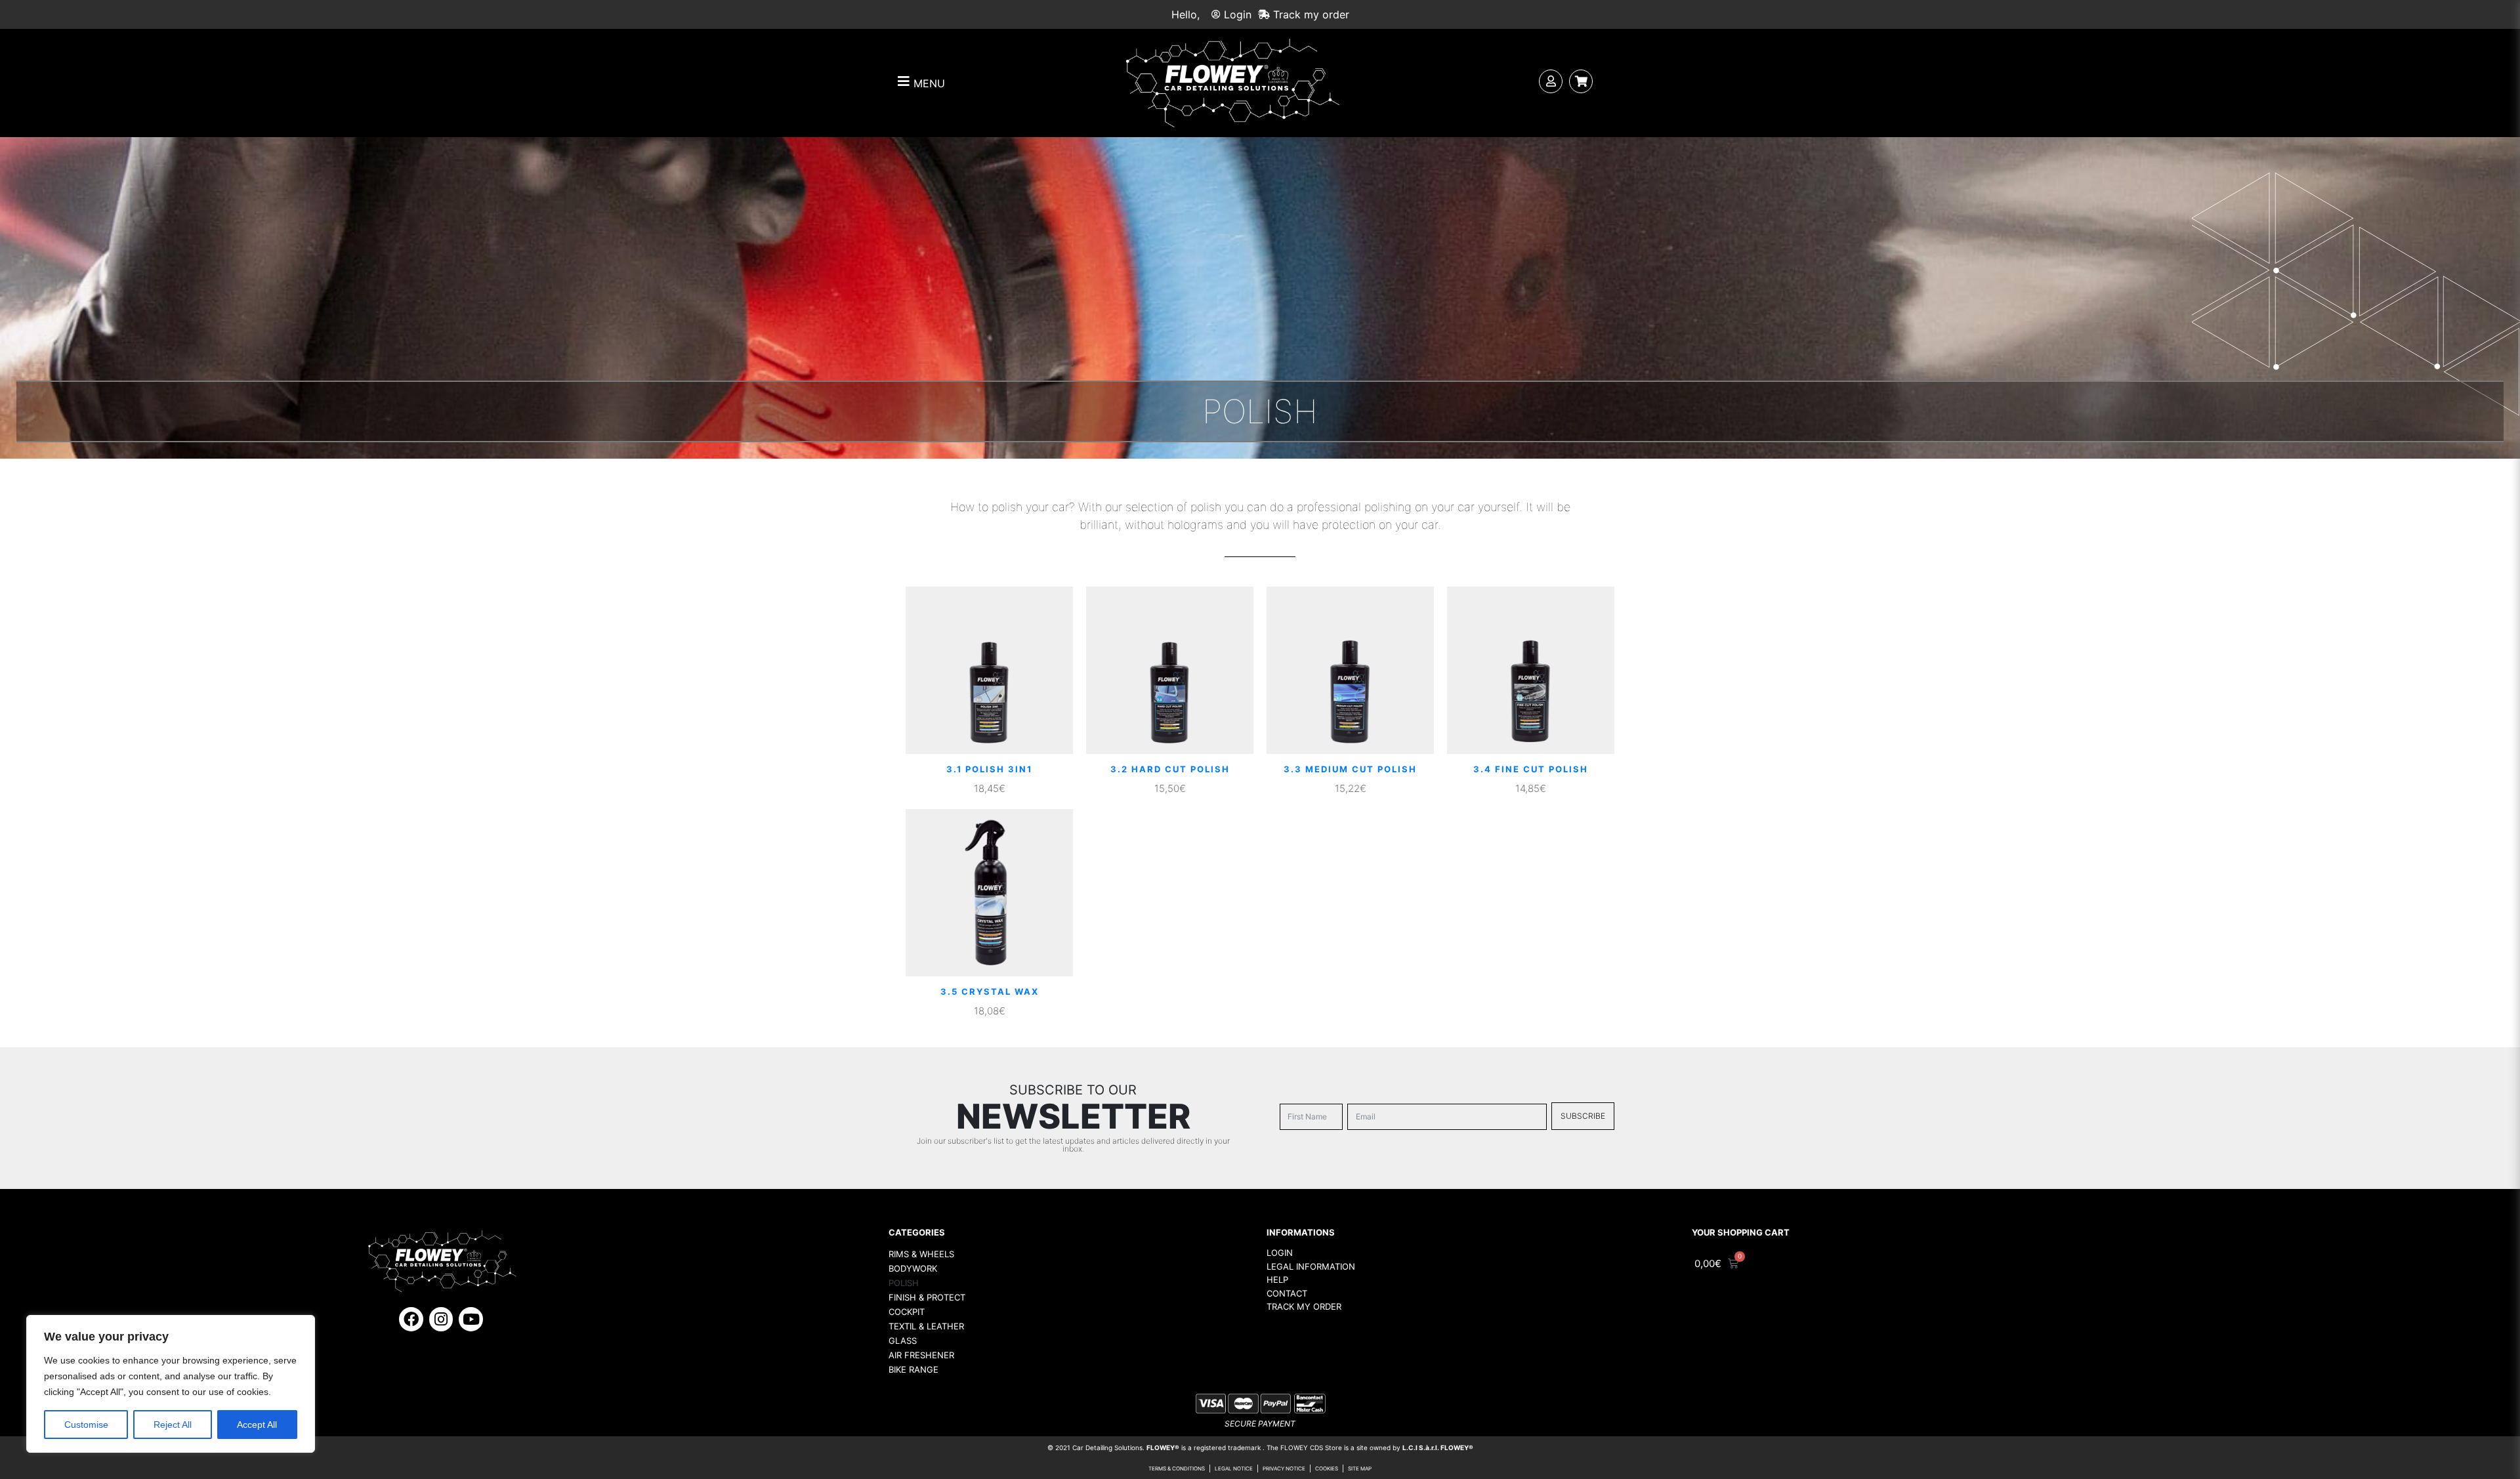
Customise (86, 1425)
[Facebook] (411, 1319)
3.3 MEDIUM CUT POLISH (1350, 769)
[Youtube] (471, 1319)
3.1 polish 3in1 (989, 769)
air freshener (921, 1355)
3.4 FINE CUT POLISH (1531, 769)
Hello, (1186, 14)
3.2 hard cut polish (1170, 769)
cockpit (907, 1312)
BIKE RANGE (913, 1369)
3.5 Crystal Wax (990, 991)
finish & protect (927, 1297)
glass (903, 1341)
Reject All (173, 1425)
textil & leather (926, 1326)
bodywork (913, 1268)
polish (904, 1283)
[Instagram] (441, 1319)
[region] (171, 1384)
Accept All (257, 1425)
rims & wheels (921, 1254)
